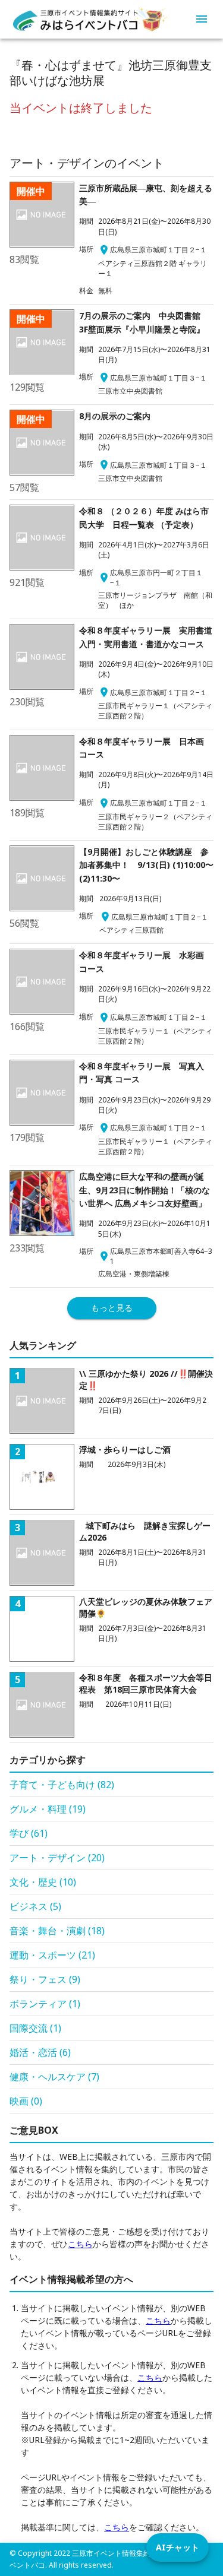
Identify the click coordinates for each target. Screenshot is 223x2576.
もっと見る (112, 1308)
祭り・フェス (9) (45, 1979)
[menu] (202, 19)
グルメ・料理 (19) (48, 1809)
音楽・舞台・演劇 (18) (57, 1931)
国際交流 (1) (35, 2028)
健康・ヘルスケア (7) (54, 2077)
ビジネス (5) (35, 1906)
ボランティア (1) (45, 2004)
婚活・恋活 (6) (40, 2052)
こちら (80, 2244)
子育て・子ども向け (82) (62, 1785)
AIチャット (178, 2547)
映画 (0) (26, 2101)
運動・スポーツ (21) (52, 1955)
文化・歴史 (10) (43, 1882)
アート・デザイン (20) (57, 1858)
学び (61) (29, 1833)
